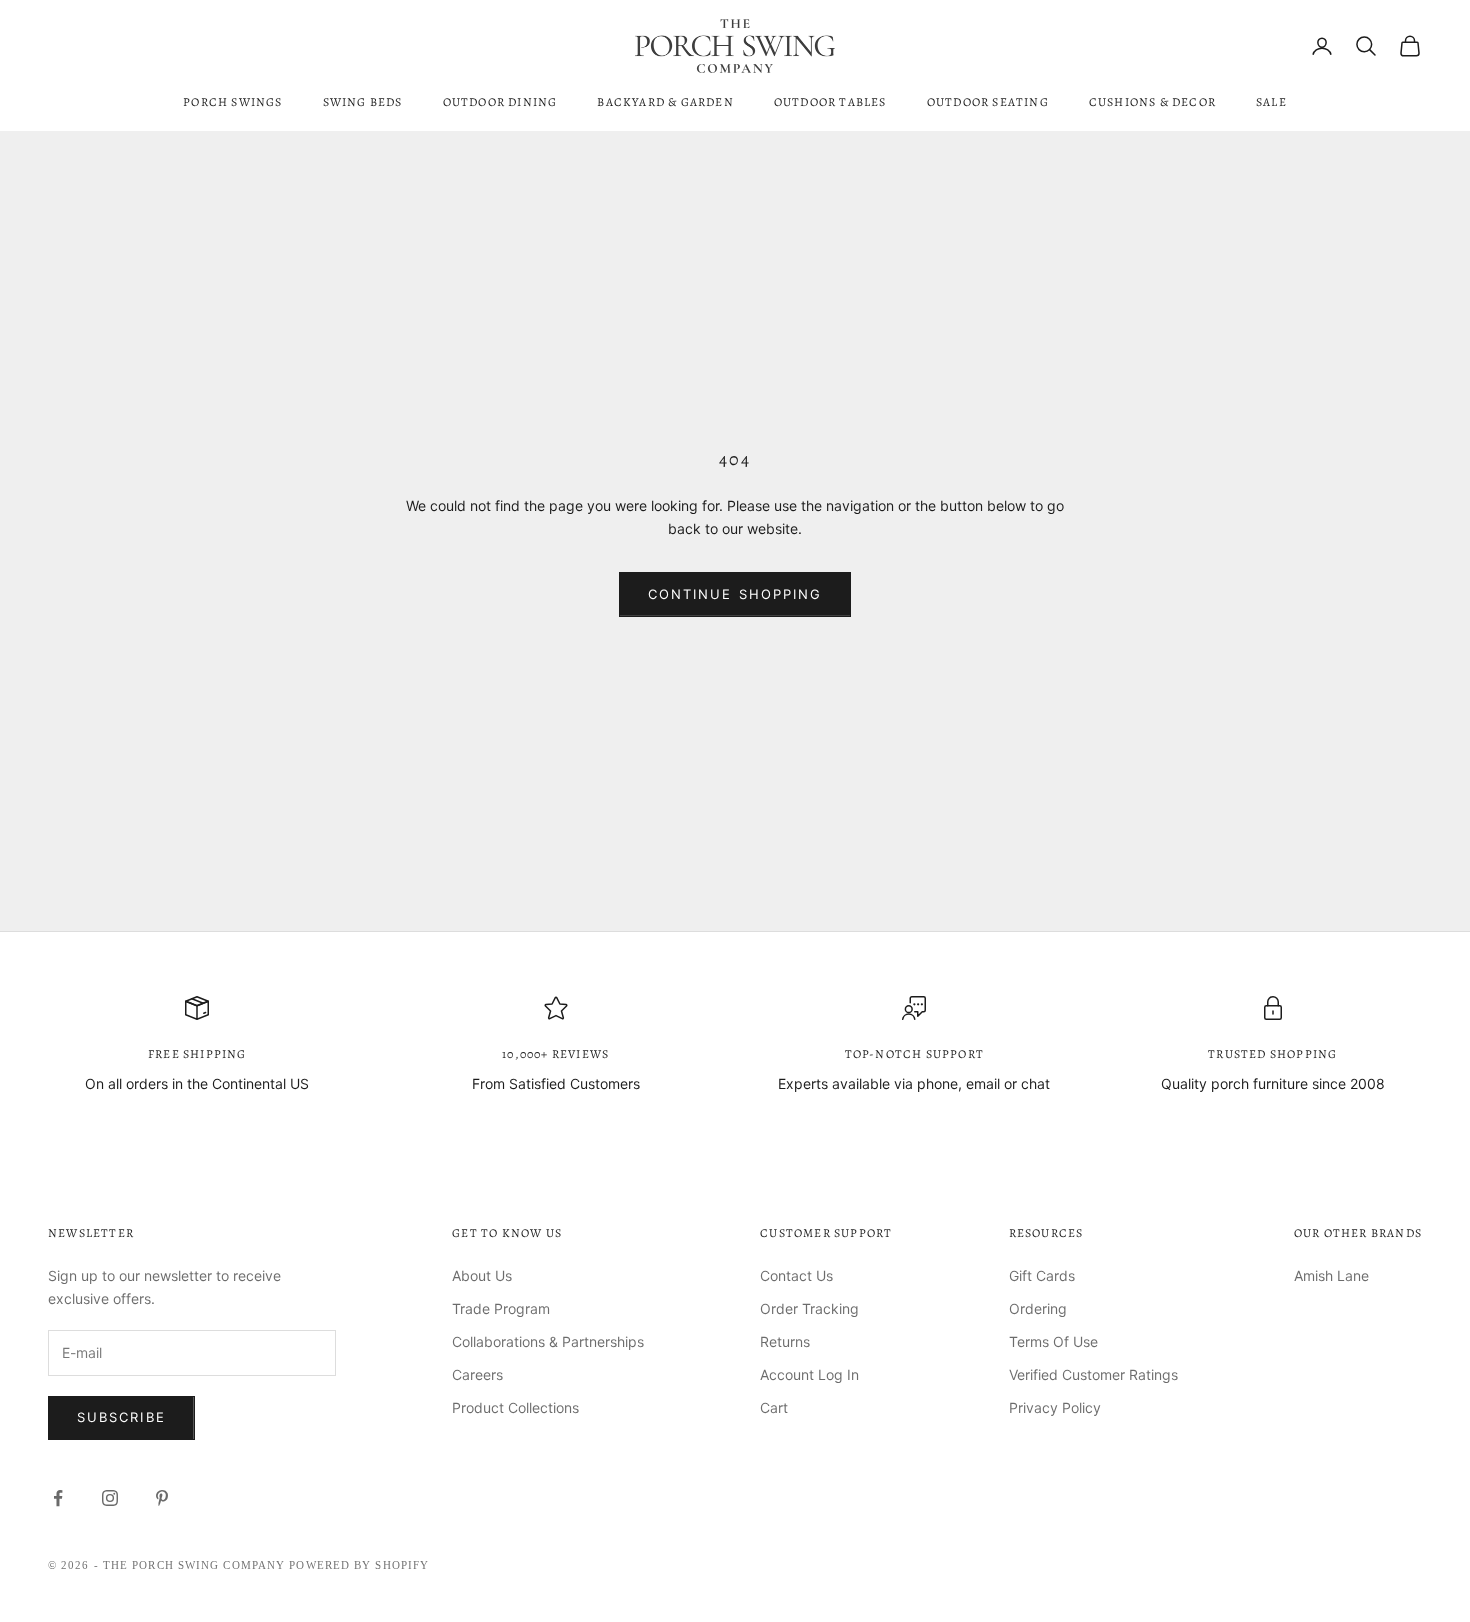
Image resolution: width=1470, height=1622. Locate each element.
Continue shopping (735, 594)
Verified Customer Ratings (1093, 1374)
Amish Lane (1331, 1275)
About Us (482, 1275)
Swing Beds (363, 102)
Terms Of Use (1053, 1341)
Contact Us (796, 1275)
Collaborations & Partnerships (548, 1341)
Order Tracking (809, 1308)
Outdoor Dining (500, 102)
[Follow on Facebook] (58, 1498)
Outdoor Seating (988, 102)
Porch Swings (232, 102)
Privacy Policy (1055, 1407)
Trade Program (501, 1308)
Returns (785, 1341)
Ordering (1038, 1308)
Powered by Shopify (359, 1565)
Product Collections (515, 1407)
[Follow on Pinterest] (162, 1498)
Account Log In (809, 1374)
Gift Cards (1042, 1275)
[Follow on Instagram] (110, 1498)
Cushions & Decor (1152, 102)
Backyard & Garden (665, 102)
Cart (774, 1407)
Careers (477, 1374)
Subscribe (121, 1417)
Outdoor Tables (830, 102)
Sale (1271, 102)
